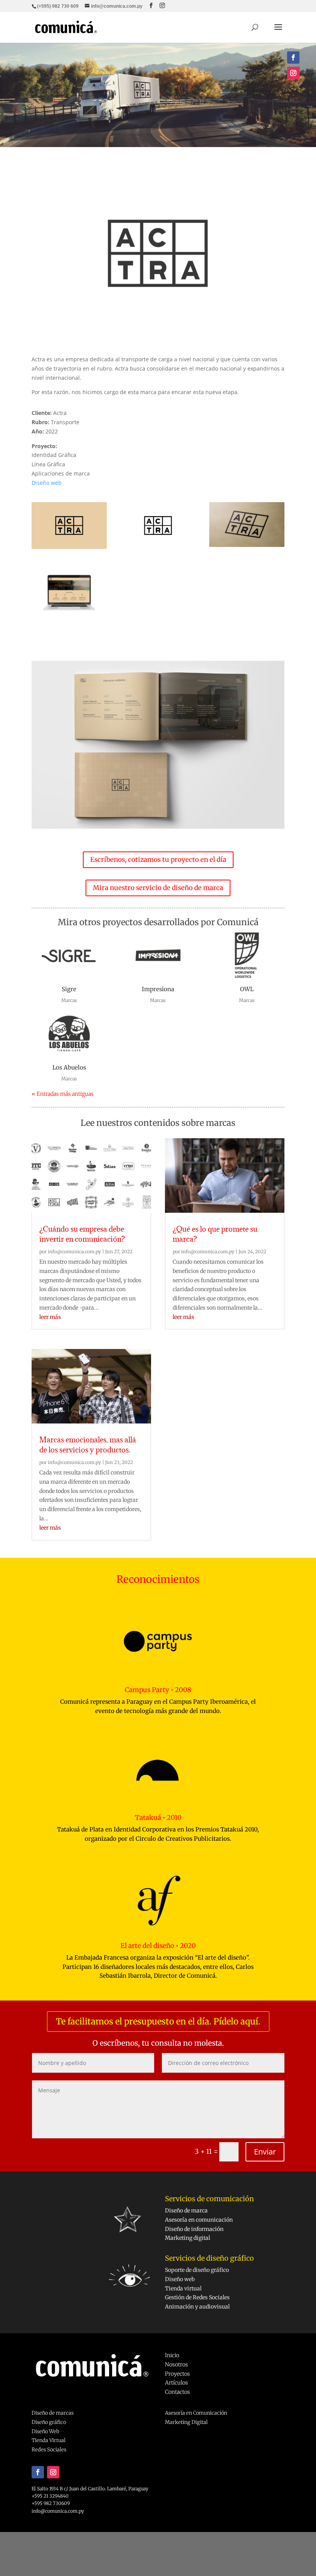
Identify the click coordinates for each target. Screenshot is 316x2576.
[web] (69, 619)
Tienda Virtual (49, 2440)
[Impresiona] (158, 956)
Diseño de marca (186, 2210)
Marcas (69, 1000)
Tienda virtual (183, 2288)
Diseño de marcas (53, 2413)
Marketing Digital (186, 2422)
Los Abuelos (69, 1067)
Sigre (69, 989)
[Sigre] (69, 956)
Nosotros (176, 2364)
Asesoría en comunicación (199, 2220)
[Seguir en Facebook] (293, 58)
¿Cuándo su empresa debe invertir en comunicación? (82, 1234)
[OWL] (247, 956)
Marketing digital (187, 2238)
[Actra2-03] (69, 549)
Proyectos (177, 2374)
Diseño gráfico (49, 2422)
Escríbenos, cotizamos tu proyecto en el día (158, 860)
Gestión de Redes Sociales (197, 2297)
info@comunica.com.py (74, 1252)
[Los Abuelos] (69, 1034)
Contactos (177, 2392)
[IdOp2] (247, 547)
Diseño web (47, 483)
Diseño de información (194, 2229)
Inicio (172, 2355)
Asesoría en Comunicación (196, 2413)
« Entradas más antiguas (63, 1094)
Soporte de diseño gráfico (197, 2270)
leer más (50, 1317)
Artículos (176, 2383)
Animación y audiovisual (197, 2307)
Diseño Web (45, 2431)
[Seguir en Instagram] (293, 73)
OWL (247, 989)
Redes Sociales (49, 2450)
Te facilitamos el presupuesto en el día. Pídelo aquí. (158, 2021)
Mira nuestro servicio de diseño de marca (158, 888)
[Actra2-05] (158, 549)
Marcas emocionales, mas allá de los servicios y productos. (88, 1445)
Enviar (265, 2152)
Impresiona (158, 989)
